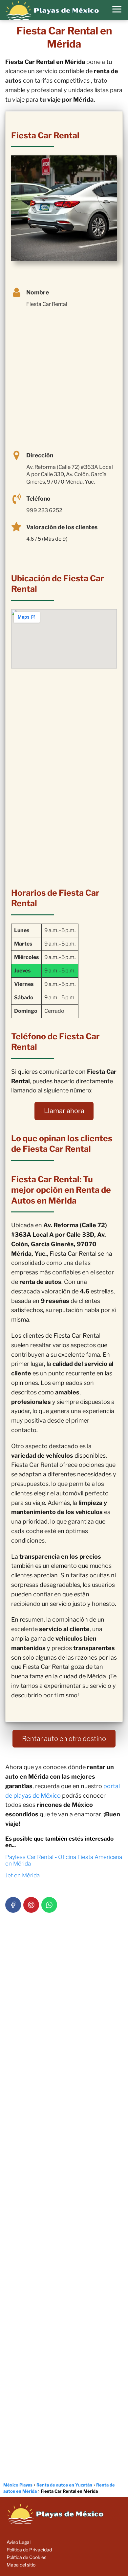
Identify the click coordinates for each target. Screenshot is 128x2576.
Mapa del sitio (21, 2565)
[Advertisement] (64, 380)
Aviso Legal (19, 2542)
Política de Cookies (26, 2557)
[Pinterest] (31, 1905)
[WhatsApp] (49, 1905)
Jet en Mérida (22, 1875)
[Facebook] (13, 1905)
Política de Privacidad (29, 2550)
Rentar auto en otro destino (64, 1739)
